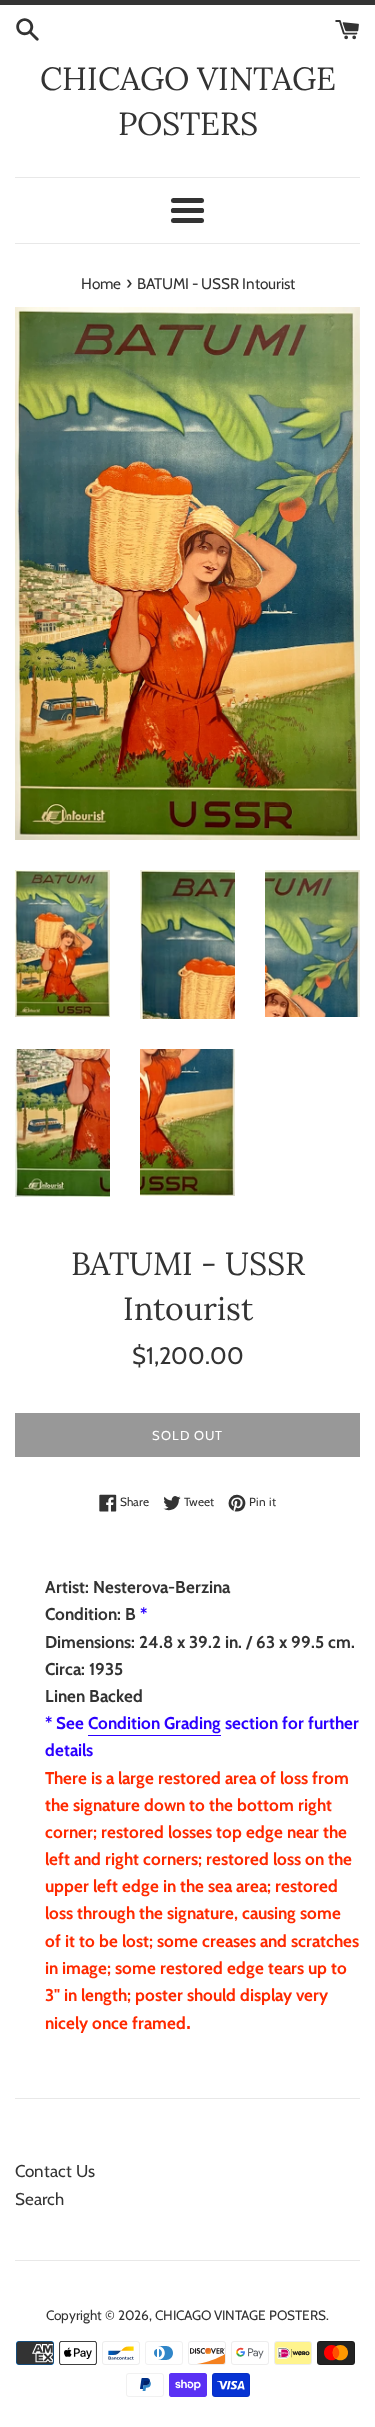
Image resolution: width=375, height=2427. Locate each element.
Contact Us (55, 2171)
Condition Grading (154, 1723)
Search (39, 2199)
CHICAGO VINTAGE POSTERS (188, 101)
